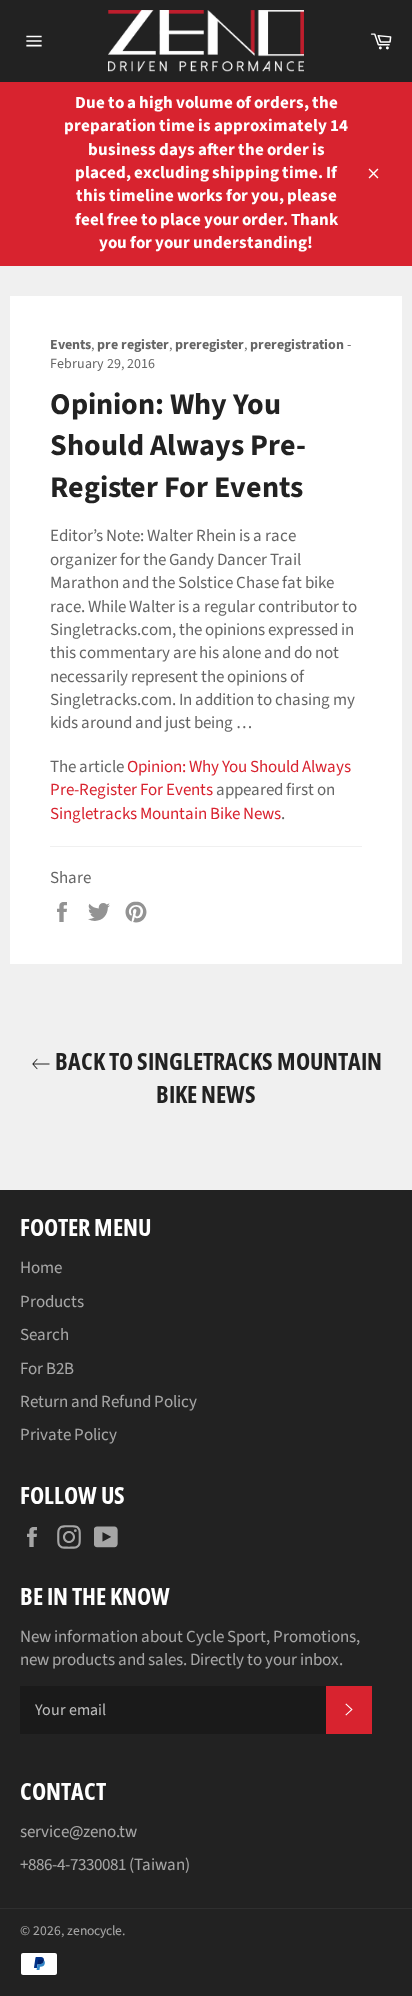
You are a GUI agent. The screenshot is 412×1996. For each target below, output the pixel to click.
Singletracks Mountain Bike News (165, 814)
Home (41, 1268)
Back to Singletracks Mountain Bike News (216, 1077)
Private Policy (68, 1435)
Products (52, 1302)
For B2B (47, 1369)
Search (44, 1335)
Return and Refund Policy (108, 1402)
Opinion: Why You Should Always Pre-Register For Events (200, 778)
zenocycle (94, 1930)
